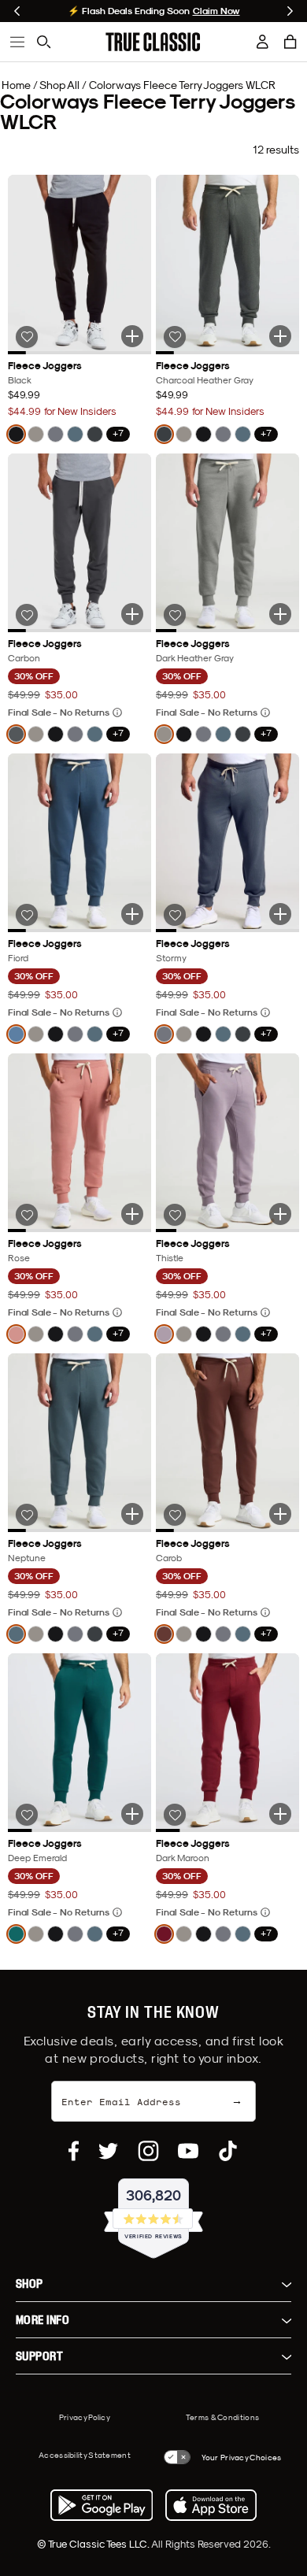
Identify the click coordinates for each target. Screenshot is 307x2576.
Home (16, 85)
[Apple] (211, 2505)
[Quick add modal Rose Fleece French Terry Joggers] (132, 1214)
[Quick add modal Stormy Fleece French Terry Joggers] (280, 914)
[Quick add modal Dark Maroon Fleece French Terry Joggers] (280, 1814)
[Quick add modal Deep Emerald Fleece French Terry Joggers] (132, 1814)
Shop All (59, 85)
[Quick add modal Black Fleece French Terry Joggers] (132, 336)
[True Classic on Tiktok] (228, 2151)
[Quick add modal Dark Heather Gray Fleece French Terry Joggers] (280, 614)
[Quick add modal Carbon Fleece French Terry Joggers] (132, 614)
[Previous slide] (17, 11)
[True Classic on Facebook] (74, 2151)
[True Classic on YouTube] (188, 2151)
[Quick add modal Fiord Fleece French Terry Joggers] (132, 914)
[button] (290, 42)
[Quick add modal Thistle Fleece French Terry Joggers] (280, 1214)
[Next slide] (290, 11)
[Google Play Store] (102, 2505)
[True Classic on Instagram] (148, 2151)
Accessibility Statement (85, 2455)
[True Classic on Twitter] (108, 2151)
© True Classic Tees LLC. (94, 2544)
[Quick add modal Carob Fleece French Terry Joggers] (280, 1514)
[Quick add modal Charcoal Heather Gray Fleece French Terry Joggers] (280, 336)
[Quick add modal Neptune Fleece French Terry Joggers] (132, 1514)
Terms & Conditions (222, 2417)
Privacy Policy (85, 2417)
